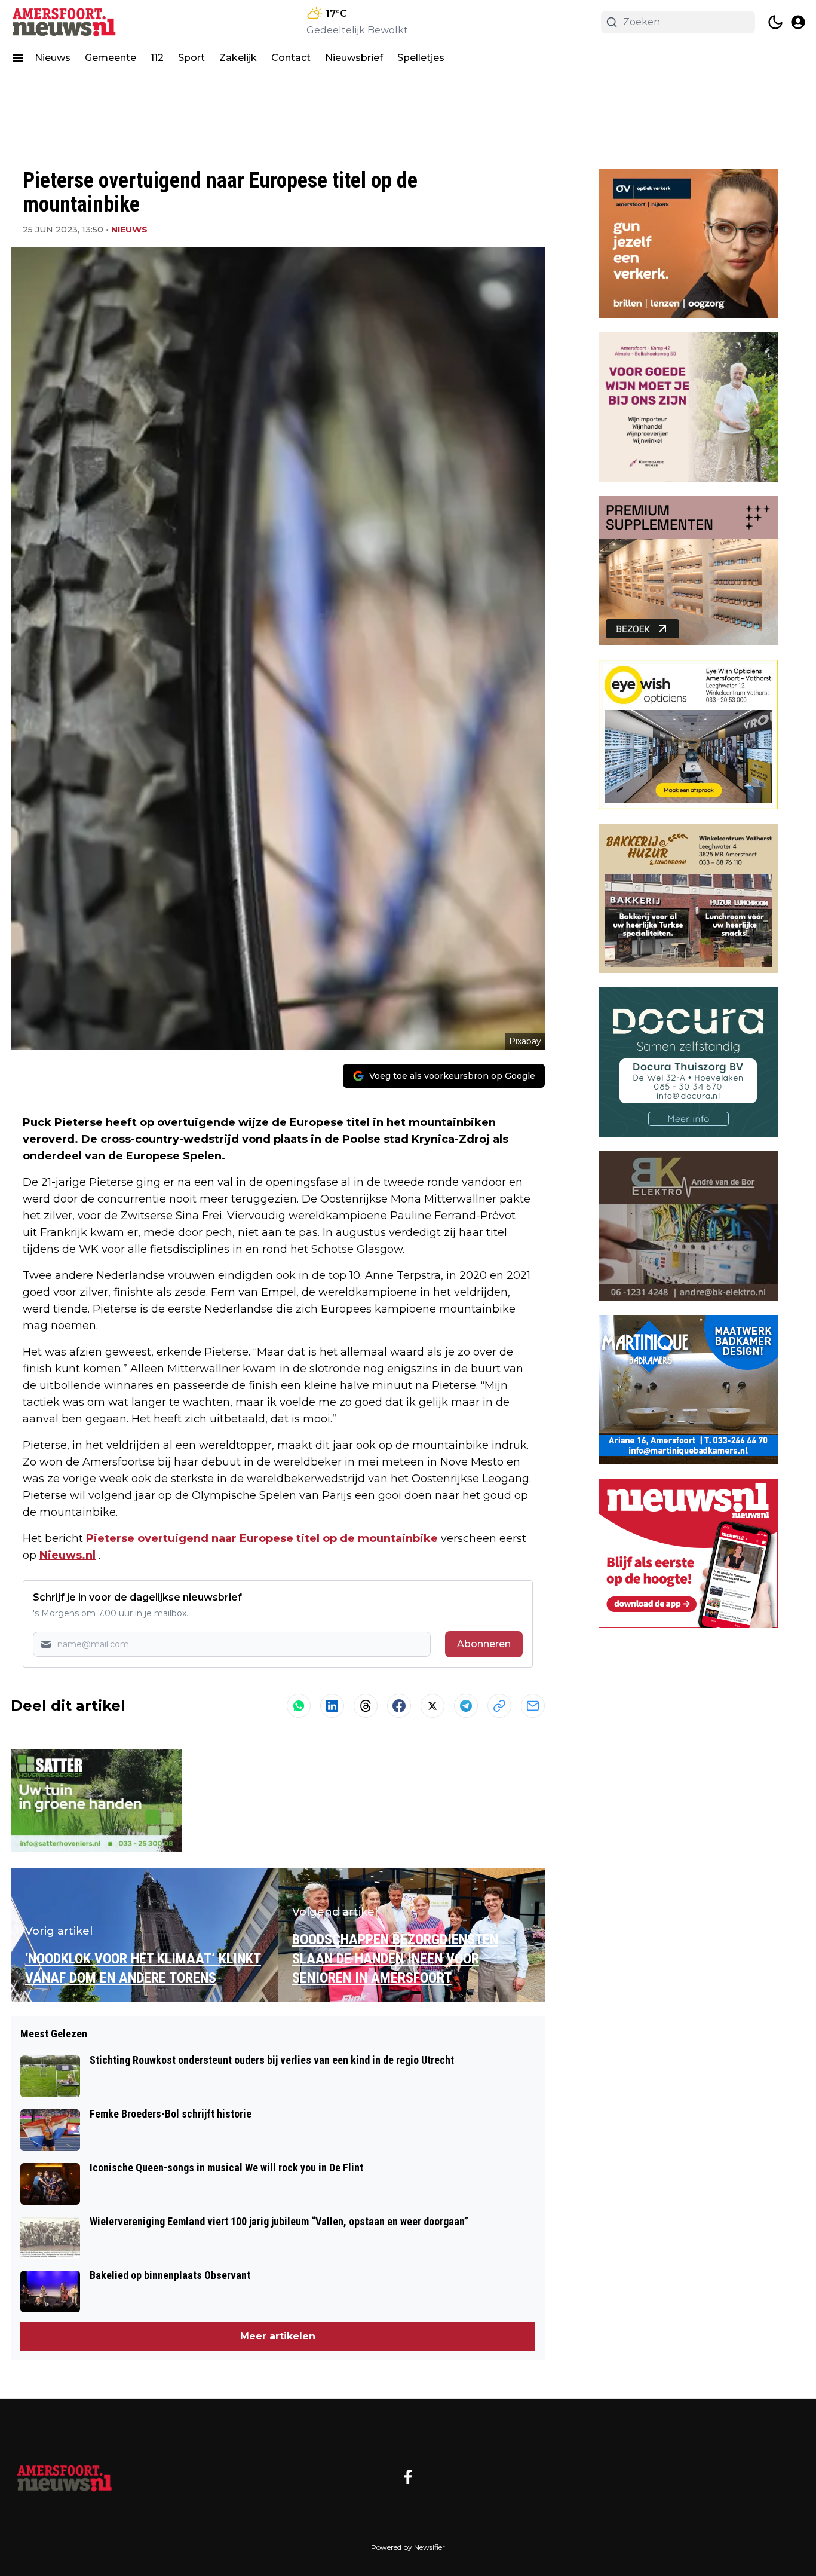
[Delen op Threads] (366, 1706)
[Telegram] (466, 1706)
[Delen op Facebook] (399, 1706)
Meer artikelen (278, 2336)
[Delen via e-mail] (533, 1706)
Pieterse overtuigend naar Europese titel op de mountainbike (262, 1538)
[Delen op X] (432, 1706)
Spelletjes (421, 58)
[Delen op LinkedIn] (332, 1706)
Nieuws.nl (68, 1555)
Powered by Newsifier (408, 2547)
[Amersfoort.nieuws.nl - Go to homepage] (65, 2477)
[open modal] (798, 22)
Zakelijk (238, 58)
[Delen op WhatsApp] (299, 1706)
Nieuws (53, 58)
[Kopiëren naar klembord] (499, 1706)
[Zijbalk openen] (18, 58)
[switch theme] (775, 22)
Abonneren (484, 1644)
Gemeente (111, 58)
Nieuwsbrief (354, 58)
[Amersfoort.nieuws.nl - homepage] (65, 22)
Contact (291, 58)
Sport (191, 58)
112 (157, 58)
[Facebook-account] (408, 2477)
